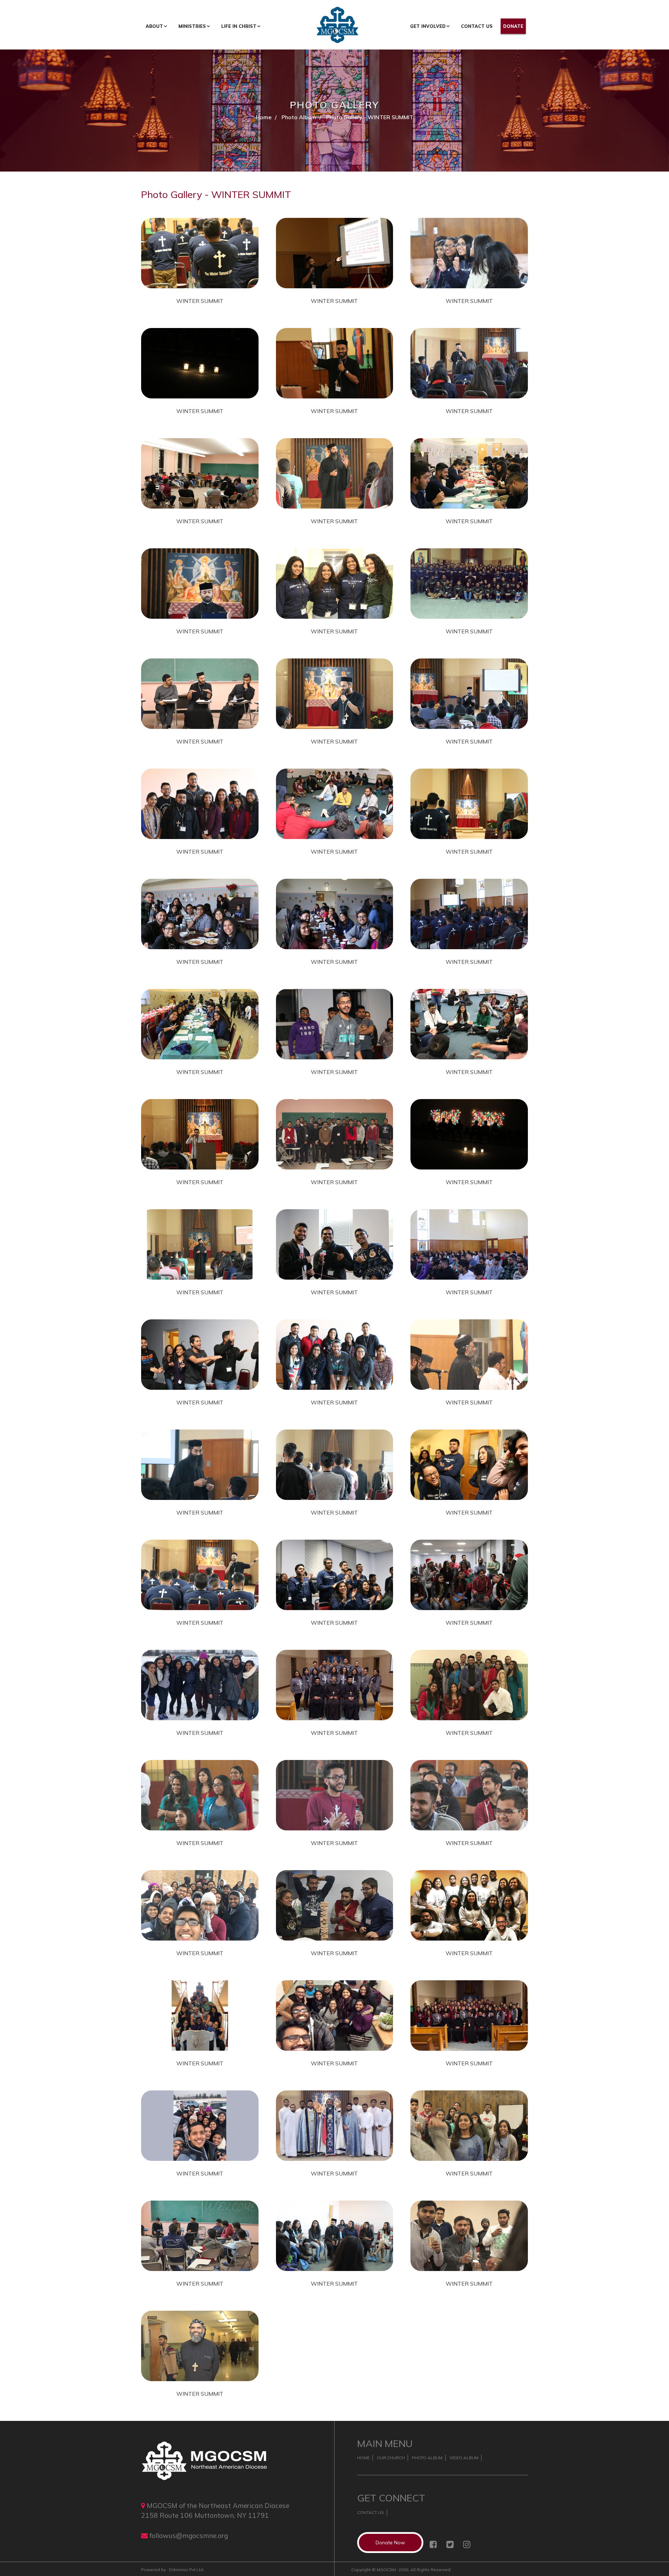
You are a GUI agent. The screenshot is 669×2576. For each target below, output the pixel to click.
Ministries (192, 26)
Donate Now (390, 2543)
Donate (513, 26)
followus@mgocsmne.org (189, 2536)
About (154, 26)
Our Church (391, 2458)
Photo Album (299, 117)
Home (264, 117)
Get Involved (428, 26)
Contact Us (477, 26)
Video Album (464, 2458)
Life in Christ (239, 26)
